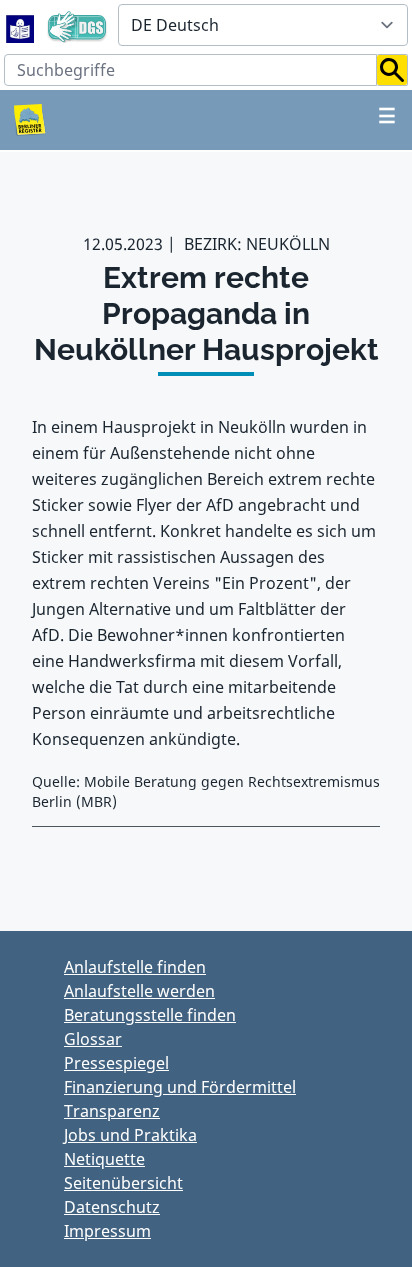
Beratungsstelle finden (150, 1015)
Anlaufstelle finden (135, 967)
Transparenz (112, 1111)
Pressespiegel (116, 1063)
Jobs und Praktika (130, 1135)
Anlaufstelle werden (139, 991)
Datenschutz (112, 1207)
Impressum (107, 1231)
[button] (392, 70)
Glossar (93, 1039)
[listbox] (263, 25)
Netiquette (104, 1159)
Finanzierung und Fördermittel (180, 1087)
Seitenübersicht (123, 1183)
